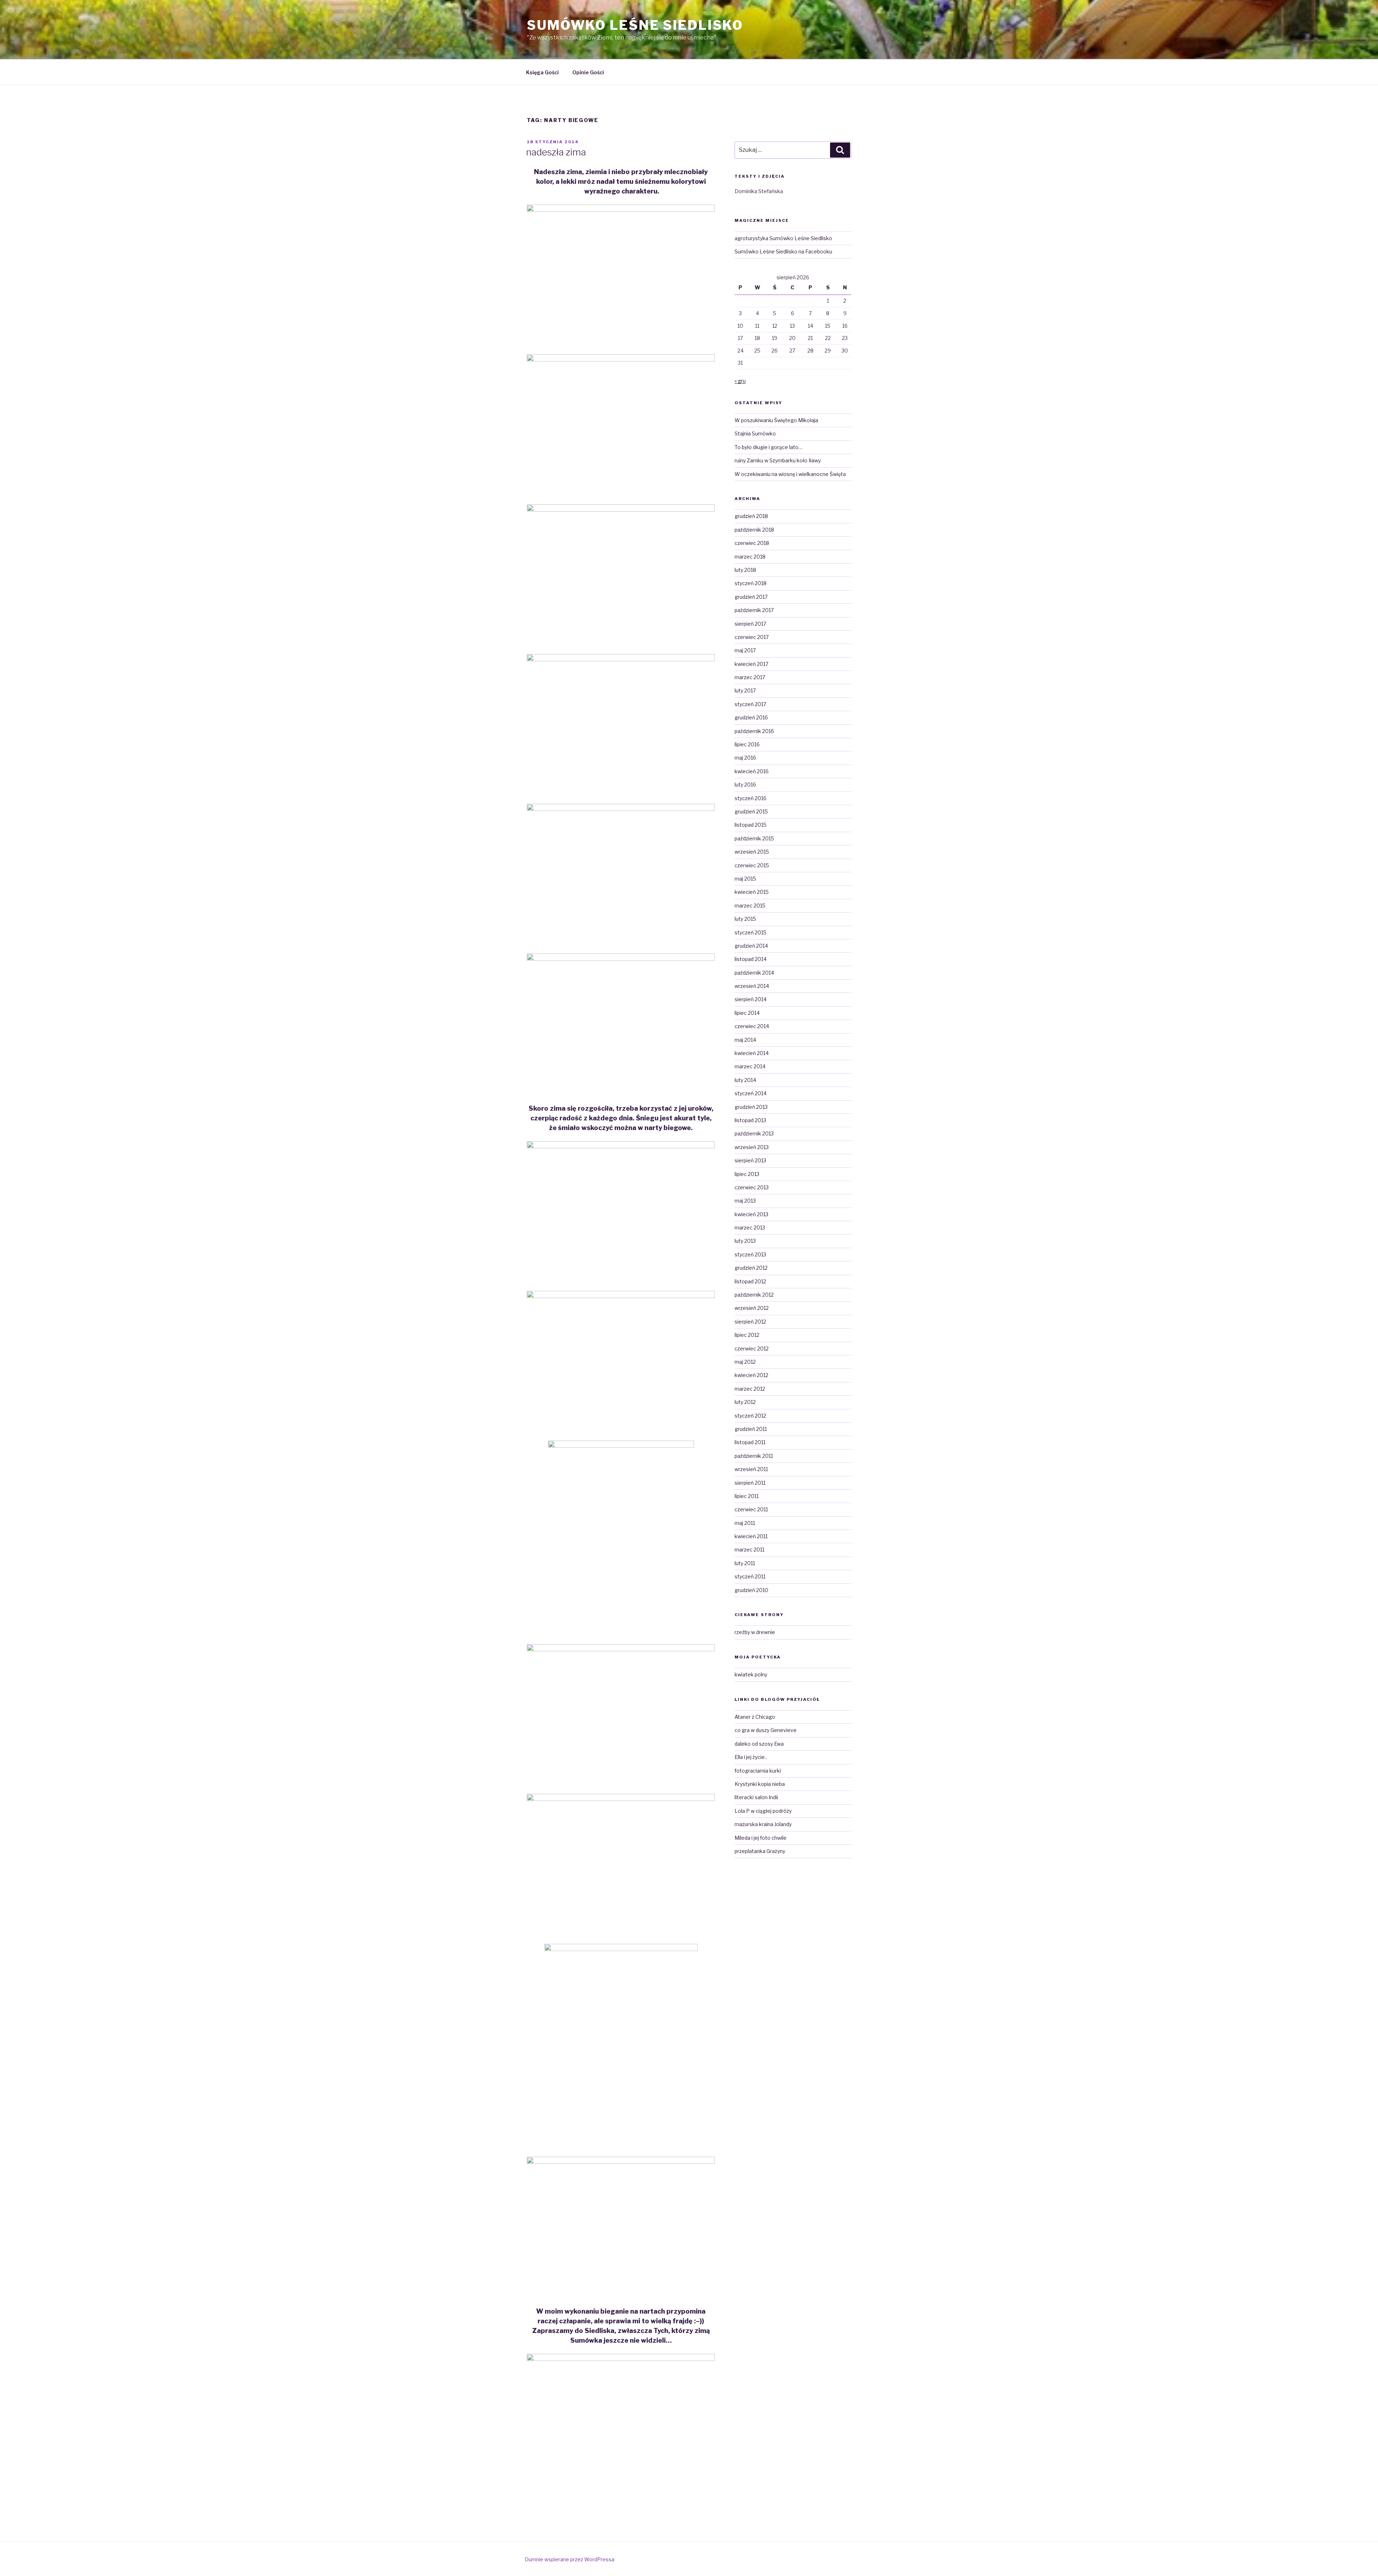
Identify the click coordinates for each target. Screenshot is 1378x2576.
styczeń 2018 (751, 583)
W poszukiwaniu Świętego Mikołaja (776, 420)
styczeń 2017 (750, 704)
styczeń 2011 (750, 1576)
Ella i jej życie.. (751, 1757)
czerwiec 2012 (752, 1348)
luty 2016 (745, 785)
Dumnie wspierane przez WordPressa (570, 2559)
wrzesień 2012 (752, 1308)
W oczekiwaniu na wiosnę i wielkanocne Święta (790, 474)
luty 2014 (745, 1080)
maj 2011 (745, 1523)
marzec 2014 (750, 1066)
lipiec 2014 (747, 1013)
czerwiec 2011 (751, 1509)
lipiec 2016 (747, 744)
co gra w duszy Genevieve (766, 1730)
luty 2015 (745, 919)
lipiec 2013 (747, 1174)
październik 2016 (754, 731)
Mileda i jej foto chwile (761, 1838)
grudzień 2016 (751, 717)
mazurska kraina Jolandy (763, 1824)
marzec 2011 (749, 1550)
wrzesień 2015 (752, 852)
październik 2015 (754, 838)
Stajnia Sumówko (755, 433)
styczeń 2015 (751, 932)
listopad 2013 (750, 1120)
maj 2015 (745, 879)
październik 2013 (754, 1133)
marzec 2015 (750, 906)
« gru (740, 381)
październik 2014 (754, 973)
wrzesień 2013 (752, 1147)
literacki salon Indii (756, 1797)
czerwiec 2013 (752, 1187)
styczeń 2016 (751, 798)
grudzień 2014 (751, 946)
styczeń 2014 (751, 1093)
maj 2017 (745, 650)
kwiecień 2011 (751, 1536)
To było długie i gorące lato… (768, 447)
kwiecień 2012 (751, 1375)
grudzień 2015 (751, 811)
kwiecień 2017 (751, 664)
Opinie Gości (588, 72)
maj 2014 (745, 1040)
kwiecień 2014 (752, 1053)
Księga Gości (542, 72)
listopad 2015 (751, 825)
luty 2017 (745, 690)
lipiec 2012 (747, 1335)
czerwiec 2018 (752, 543)
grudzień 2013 (751, 1107)
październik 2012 (754, 1295)
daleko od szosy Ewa (759, 1744)
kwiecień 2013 (751, 1214)
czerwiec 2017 (752, 637)
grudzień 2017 (751, 597)
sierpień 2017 (750, 624)
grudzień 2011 (751, 1429)
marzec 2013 (750, 1228)
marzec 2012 (750, 1389)
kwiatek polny (751, 1674)
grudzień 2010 (751, 1590)
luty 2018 (745, 570)
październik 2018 (754, 530)
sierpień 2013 (750, 1160)
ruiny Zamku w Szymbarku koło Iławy (778, 460)
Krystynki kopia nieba (760, 1784)
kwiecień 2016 (752, 771)
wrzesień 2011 (751, 1469)
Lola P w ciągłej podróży (763, 1811)
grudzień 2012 (751, 1268)
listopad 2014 (751, 959)
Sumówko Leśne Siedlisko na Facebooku (783, 251)
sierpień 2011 (750, 1483)
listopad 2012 (750, 1281)
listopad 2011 (750, 1442)
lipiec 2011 (747, 1496)
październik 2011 (754, 1456)
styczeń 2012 (750, 1416)
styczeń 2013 (750, 1254)
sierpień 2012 (750, 1322)
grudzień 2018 (751, 516)
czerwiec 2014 (752, 1026)
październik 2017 (754, 610)
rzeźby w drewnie (755, 1632)
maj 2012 (745, 1362)
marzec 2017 (750, 677)
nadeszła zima (556, 152)
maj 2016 (745, 758)
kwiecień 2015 (752, 892)
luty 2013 (745, 1241)
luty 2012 (745, 1402)
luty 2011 (745, 1563)
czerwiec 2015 (752, 865)
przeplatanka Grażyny (760, 1851)
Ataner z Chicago (755, 1717)
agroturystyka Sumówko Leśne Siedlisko (783, 238)
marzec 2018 (750, 557)
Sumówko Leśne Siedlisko (635, 25)
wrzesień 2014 (752, 986)
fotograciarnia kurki (758, 1771)
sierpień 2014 (751, 999)
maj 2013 (745, 1201)
